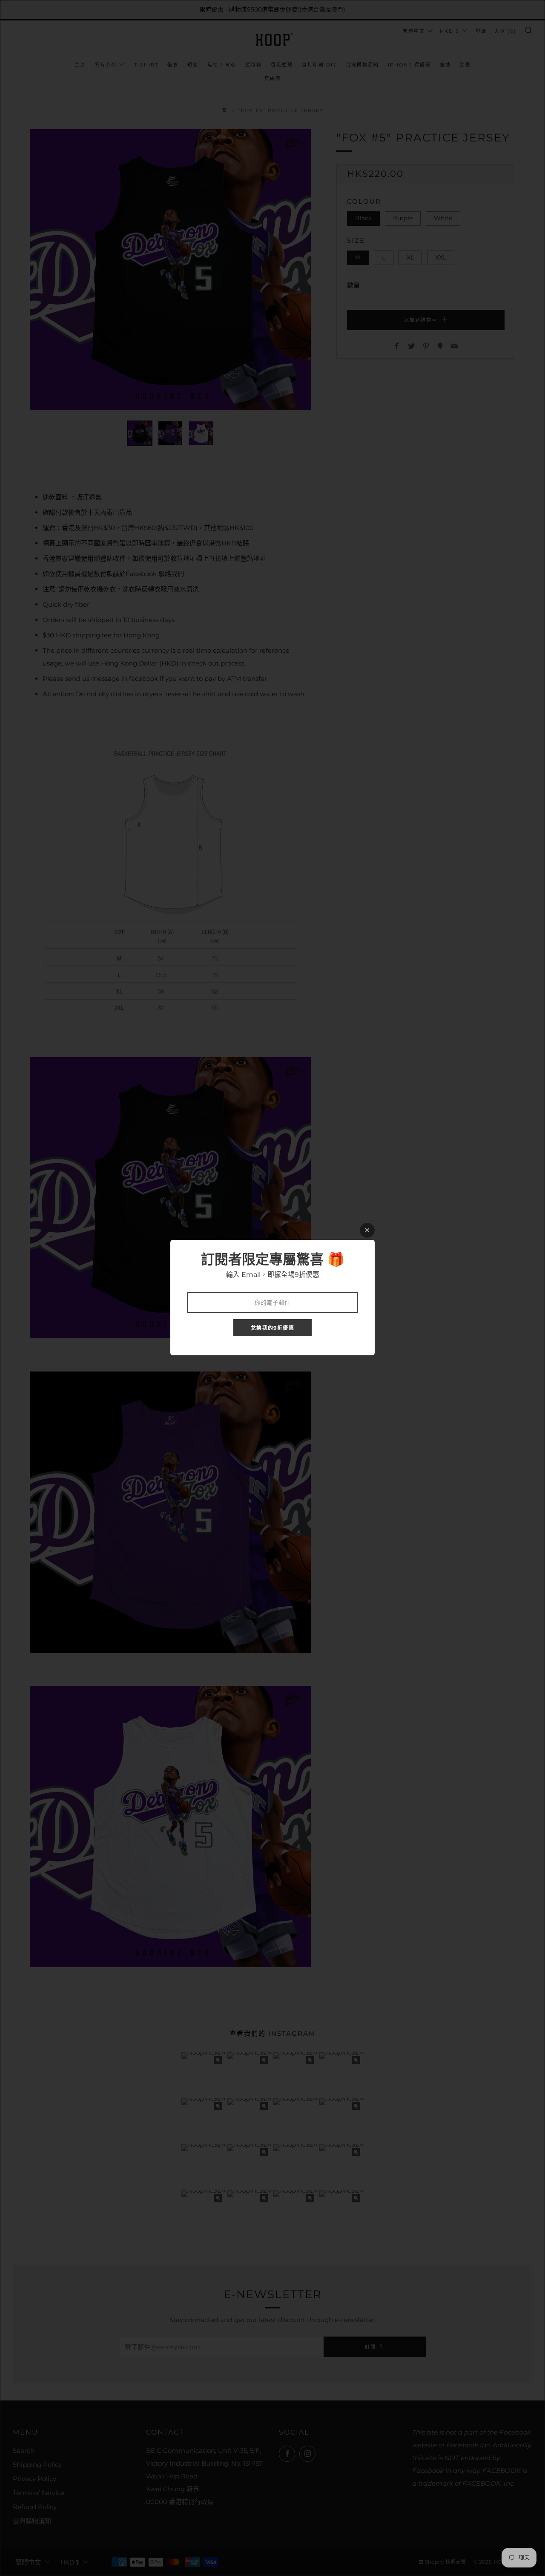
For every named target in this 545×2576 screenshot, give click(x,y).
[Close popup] (367, 1230)
